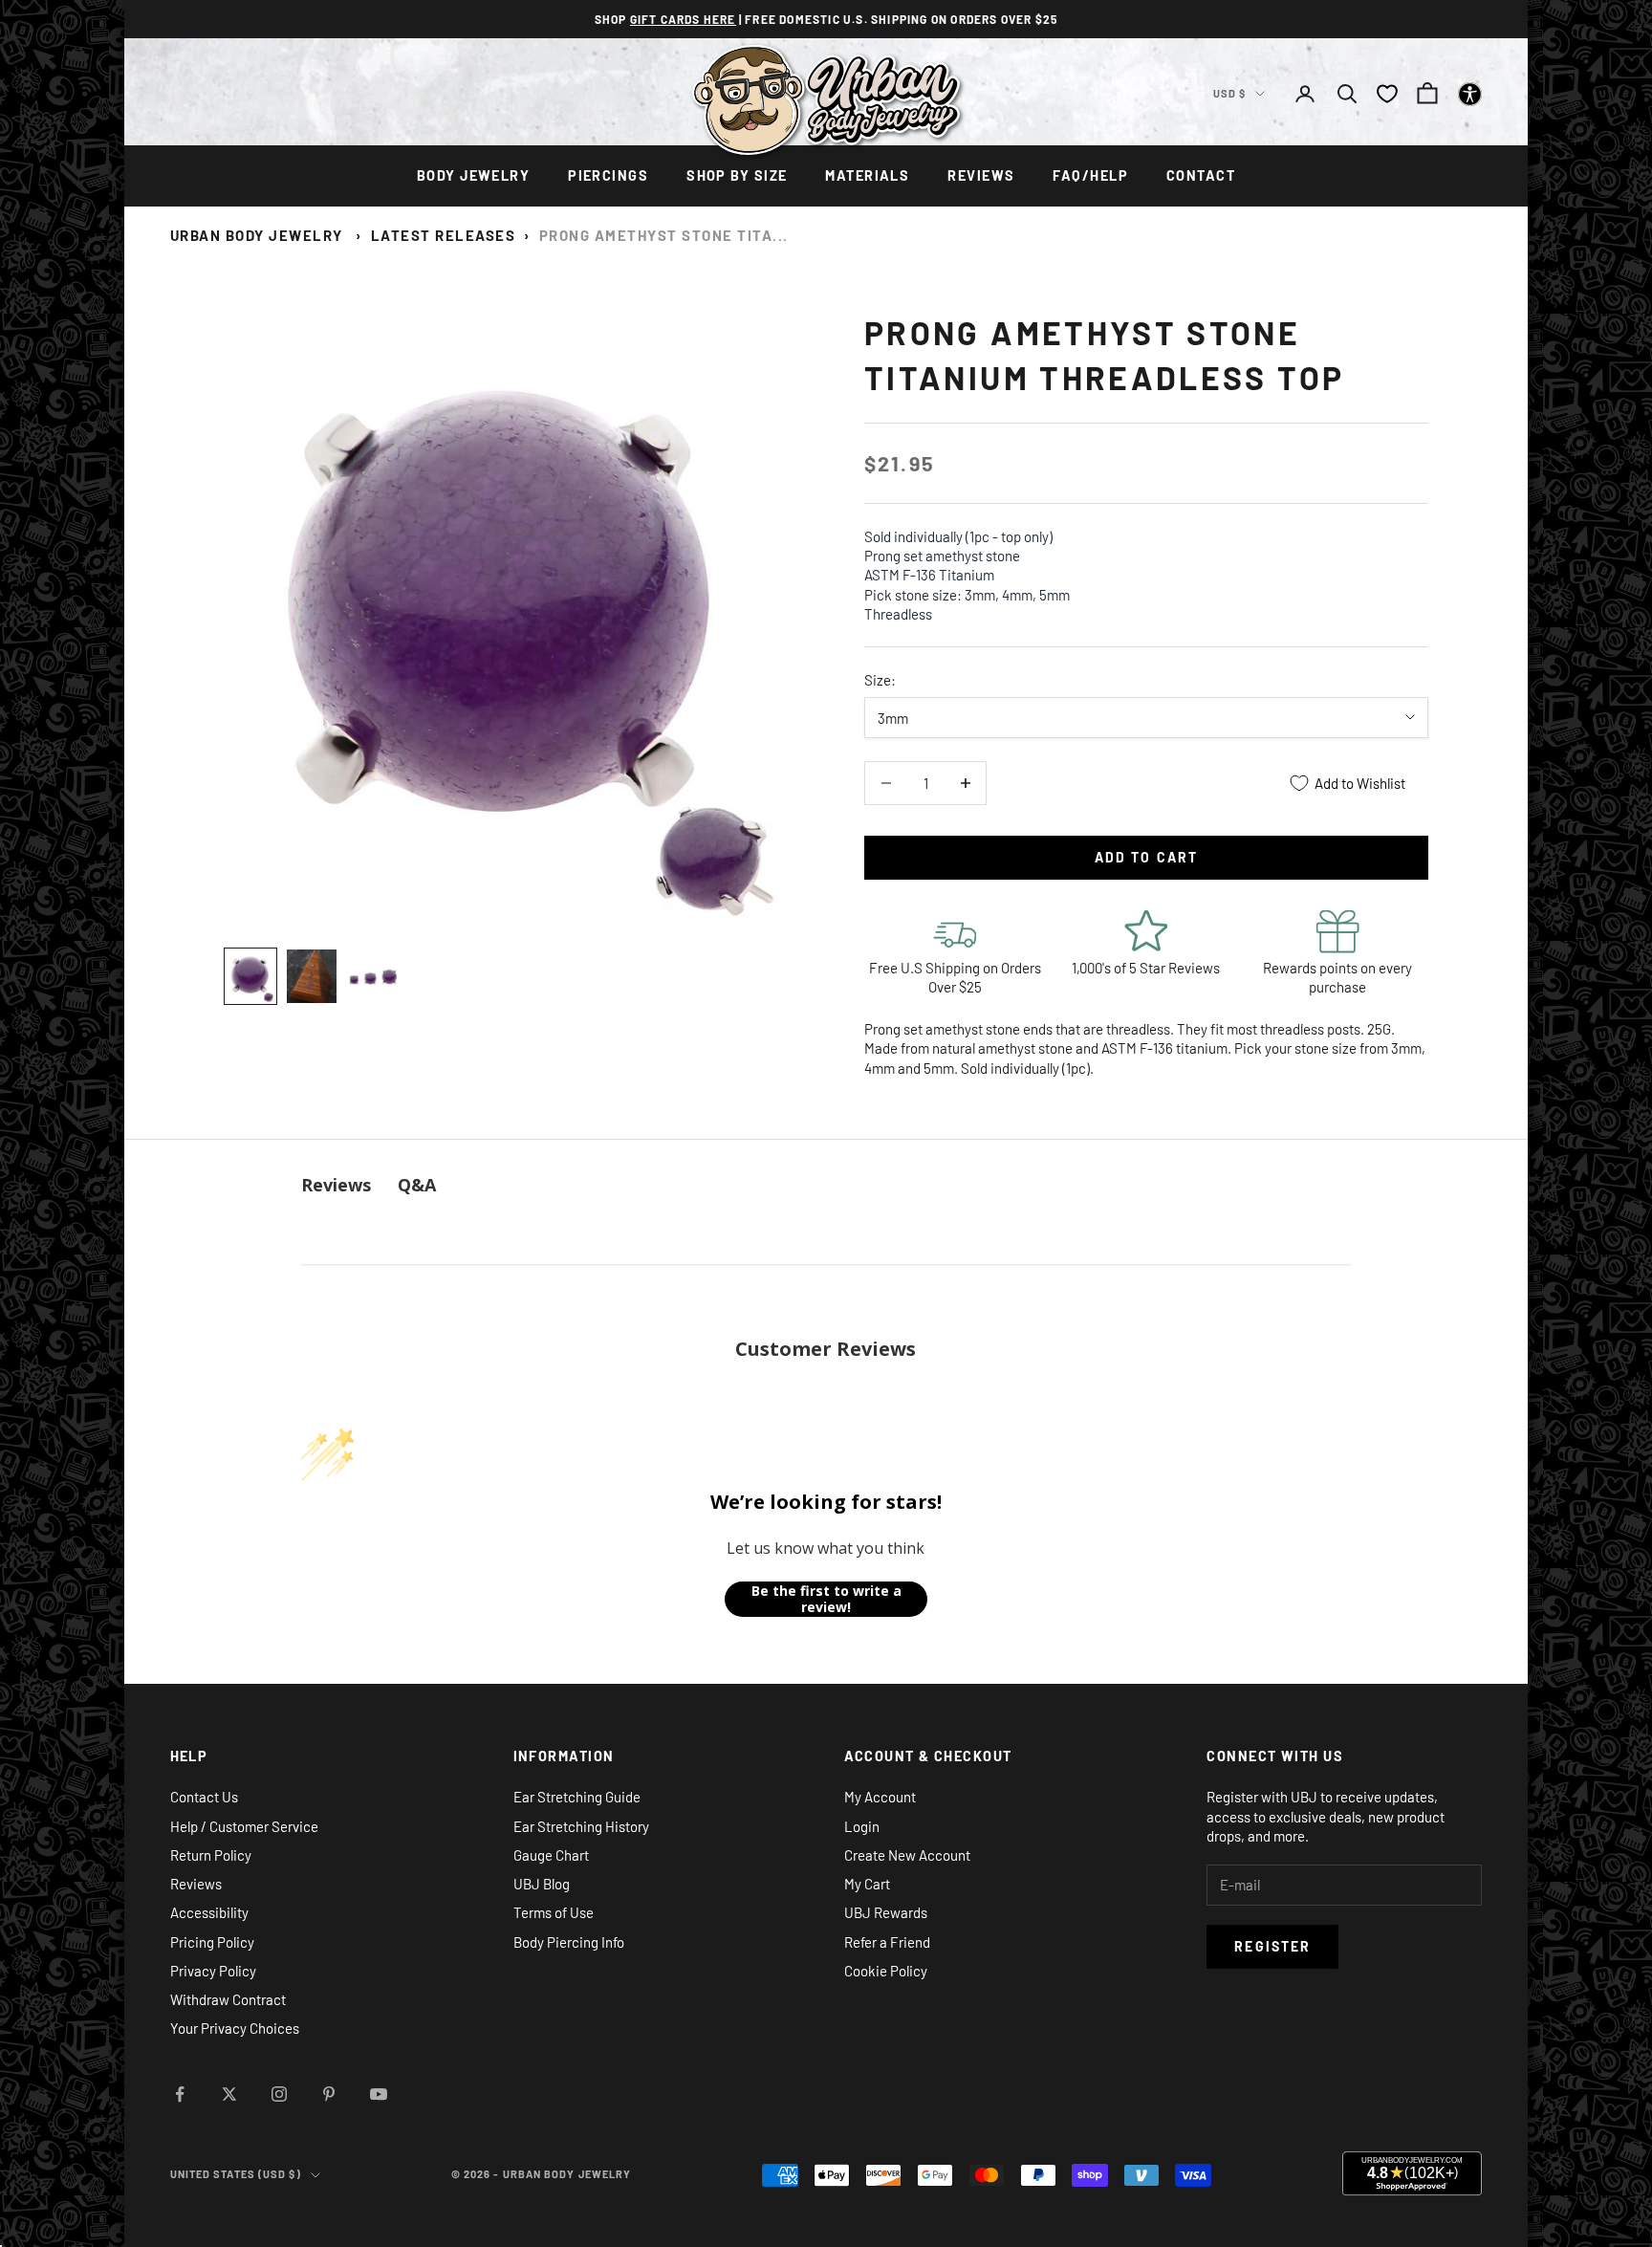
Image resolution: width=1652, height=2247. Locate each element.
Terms (821, 1411)
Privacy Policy (779, 1411)
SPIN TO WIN (826, 1345)
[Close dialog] (993, 832)
